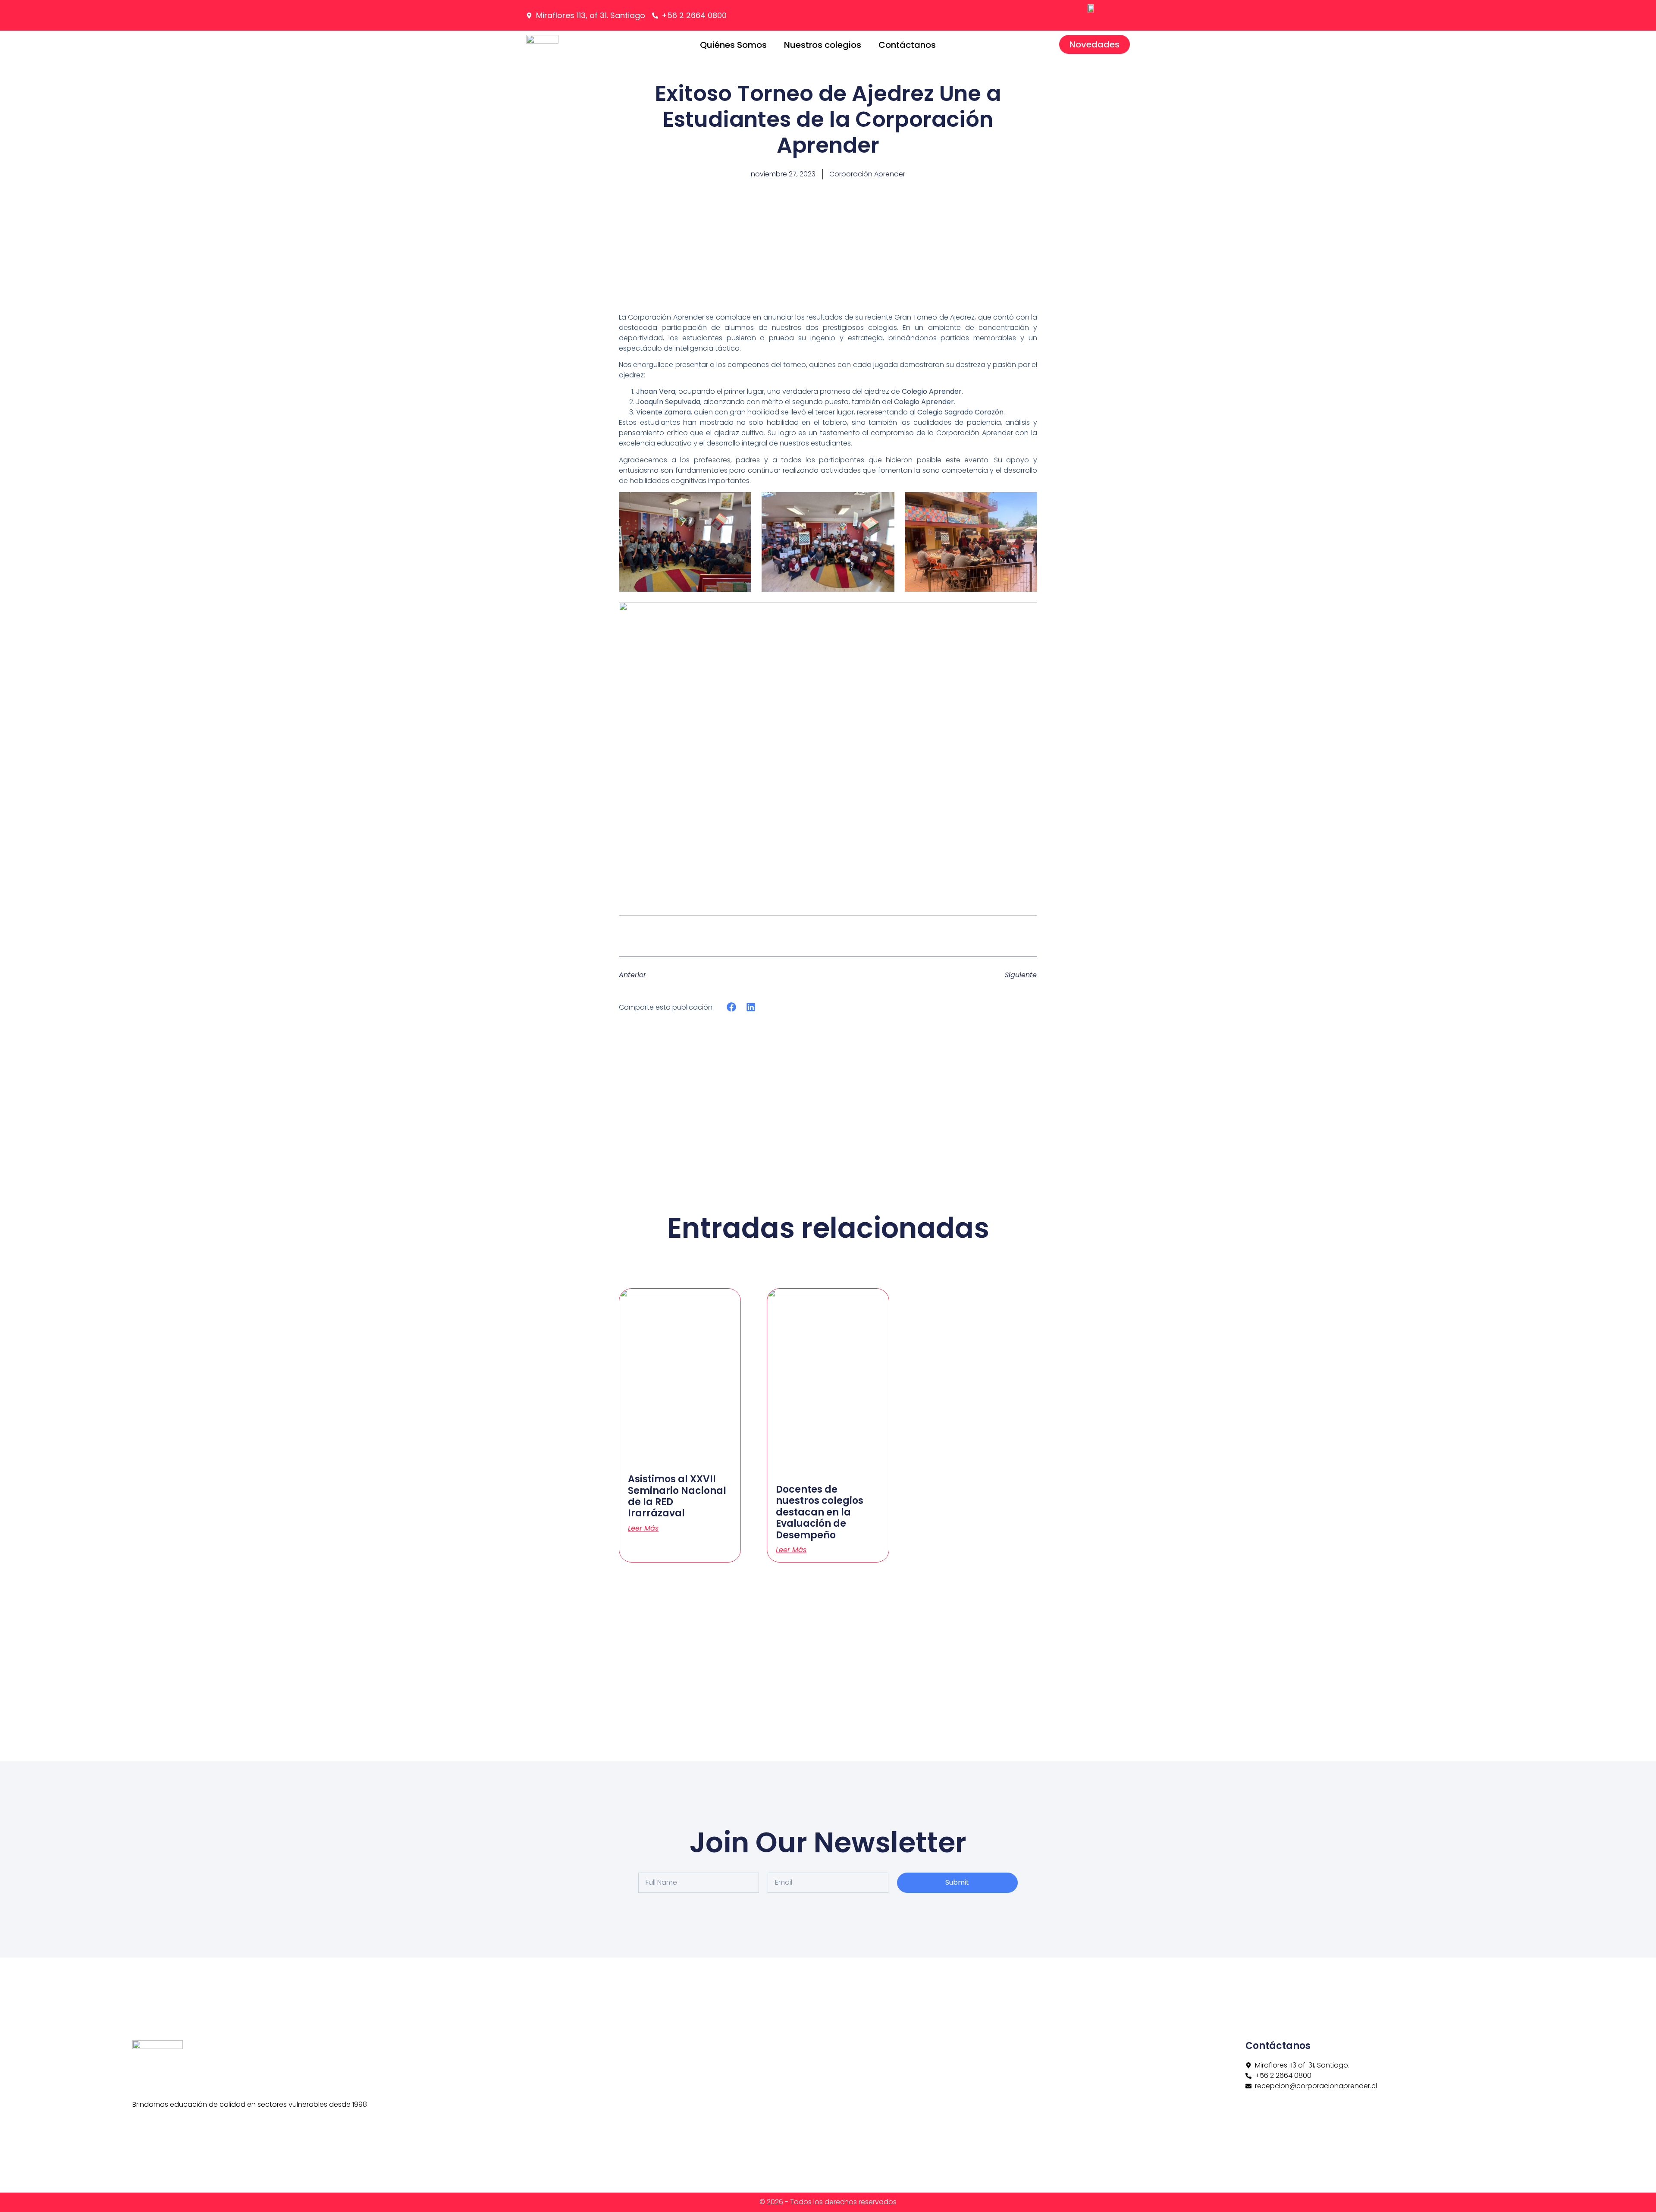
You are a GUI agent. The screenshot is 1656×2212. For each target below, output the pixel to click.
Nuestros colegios (823, 45)
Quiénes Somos (733, 45)
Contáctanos (907, 45)
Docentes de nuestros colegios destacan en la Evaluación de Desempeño (820, 1512)
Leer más (643, 1528)
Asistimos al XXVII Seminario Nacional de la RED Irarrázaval (677, 1496)
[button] (732, 1007)
